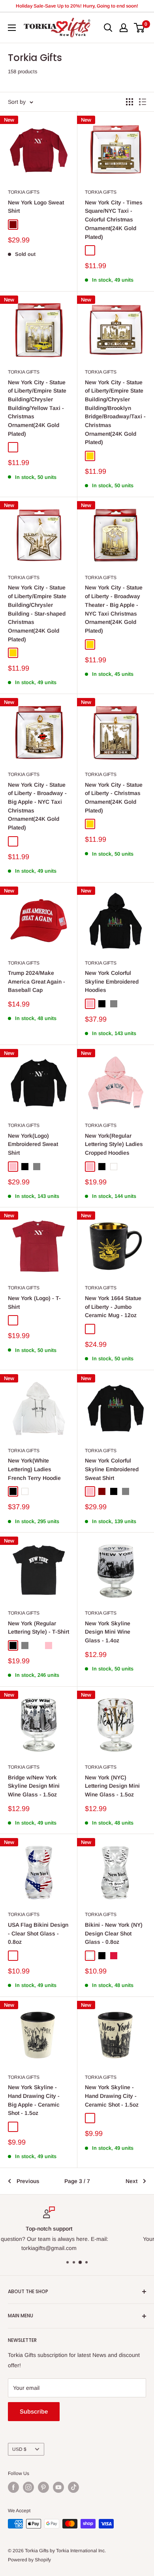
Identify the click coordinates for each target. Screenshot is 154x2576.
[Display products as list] (143, 102)
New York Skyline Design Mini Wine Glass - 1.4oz (108, 1632)
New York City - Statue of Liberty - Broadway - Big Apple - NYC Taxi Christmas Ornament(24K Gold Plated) (37, 806)
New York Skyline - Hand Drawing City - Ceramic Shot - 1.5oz (112, 2096)
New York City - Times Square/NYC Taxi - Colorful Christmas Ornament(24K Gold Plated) (114, 220)
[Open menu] (12, 28)
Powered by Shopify (29, 2560)
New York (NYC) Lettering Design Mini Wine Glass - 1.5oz (112, 1786)
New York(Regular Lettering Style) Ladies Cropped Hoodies (114, 1144)
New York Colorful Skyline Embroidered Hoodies (112, 981)
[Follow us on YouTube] (58, 2487)
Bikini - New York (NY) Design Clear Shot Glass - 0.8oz (114, 1933)
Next (131, 2181)
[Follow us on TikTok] (73, 2487)
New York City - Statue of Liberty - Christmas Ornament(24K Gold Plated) (114, 798)
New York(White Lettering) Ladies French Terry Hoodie (34, 1469)
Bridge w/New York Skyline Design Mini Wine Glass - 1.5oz (34, 1786)
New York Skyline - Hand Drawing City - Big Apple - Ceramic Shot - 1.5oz (34, 2100)
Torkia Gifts (24, 192)
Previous (28, 2181)
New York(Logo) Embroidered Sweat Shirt (33, 1144)
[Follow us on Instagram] (28, 2487)
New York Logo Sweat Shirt (36, 207)
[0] (140, 28)
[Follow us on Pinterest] (43, 2487)
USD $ (19, 2449)
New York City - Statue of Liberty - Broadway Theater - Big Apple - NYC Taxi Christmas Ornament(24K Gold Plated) (114, 609)
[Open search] (108, 28)
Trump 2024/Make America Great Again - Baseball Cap (37, 981)
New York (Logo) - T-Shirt (34, 1302)
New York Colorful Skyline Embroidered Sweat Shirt (112, 1469)
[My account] (124, 28)
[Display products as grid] (130, 102)
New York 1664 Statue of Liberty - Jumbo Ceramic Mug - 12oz (113, 1307)
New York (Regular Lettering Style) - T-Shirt (38, 1628)
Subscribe (34, 2411)
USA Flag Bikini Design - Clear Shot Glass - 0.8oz (38, 1933)
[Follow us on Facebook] (13, 2487)
